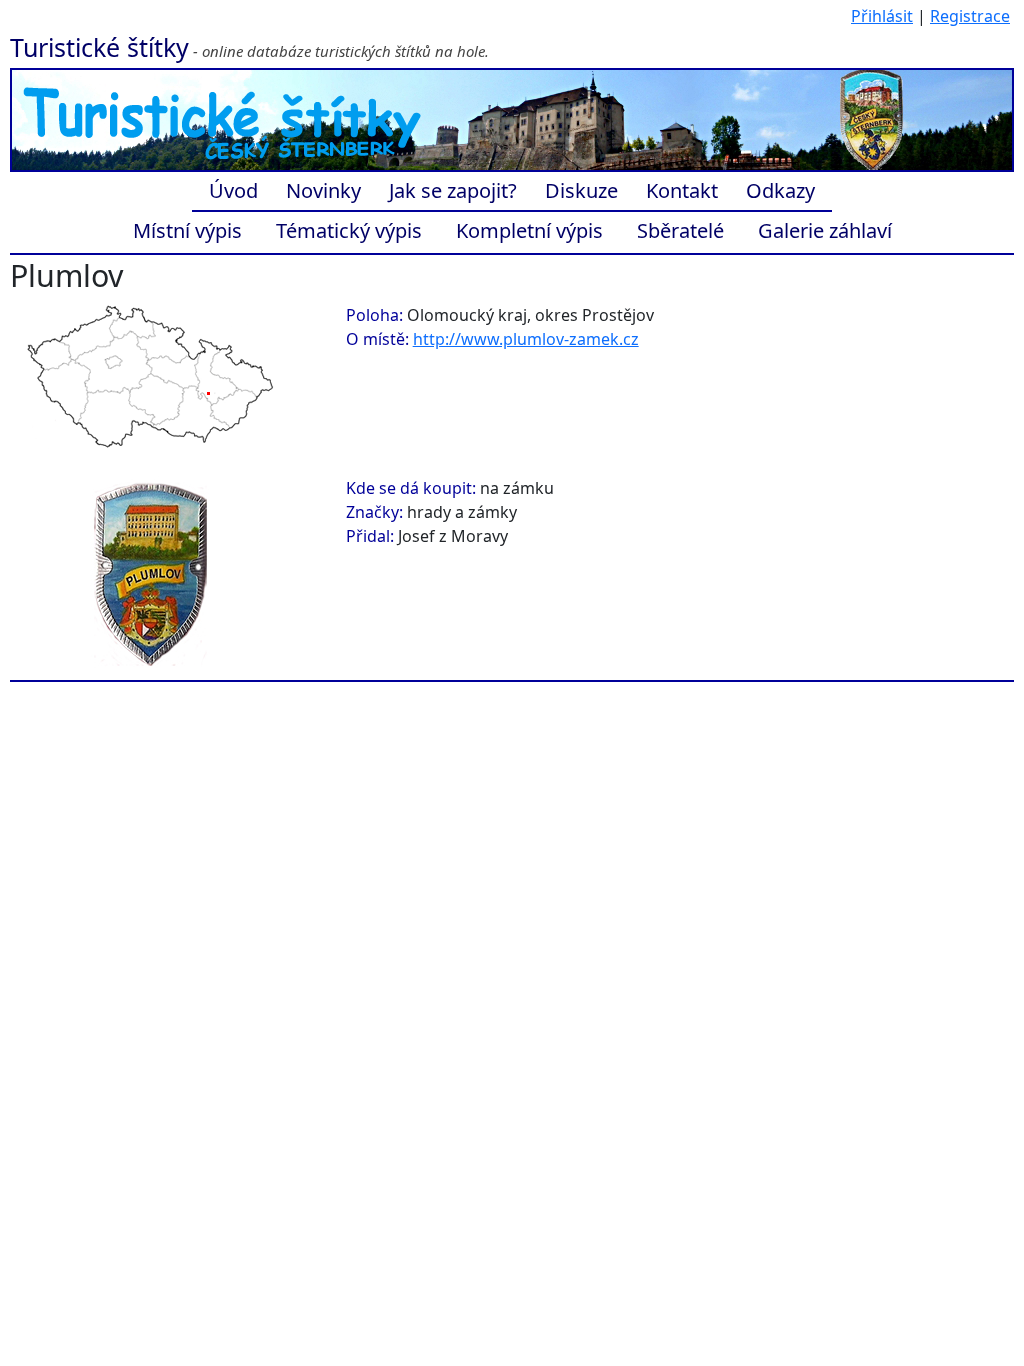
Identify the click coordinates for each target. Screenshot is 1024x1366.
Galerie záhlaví (825, 230)
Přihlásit (882, 16)
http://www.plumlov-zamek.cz (526, 339)
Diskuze (581, 190)
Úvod (233, 190)
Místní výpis (187, 230)
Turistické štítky (99, 47)
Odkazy (780, 190)
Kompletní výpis (529, 230)
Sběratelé (680, 230)
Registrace (970, 16)
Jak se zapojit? (453, 190)
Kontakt (682, 190)
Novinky (323, 190)
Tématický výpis (349, 230)
